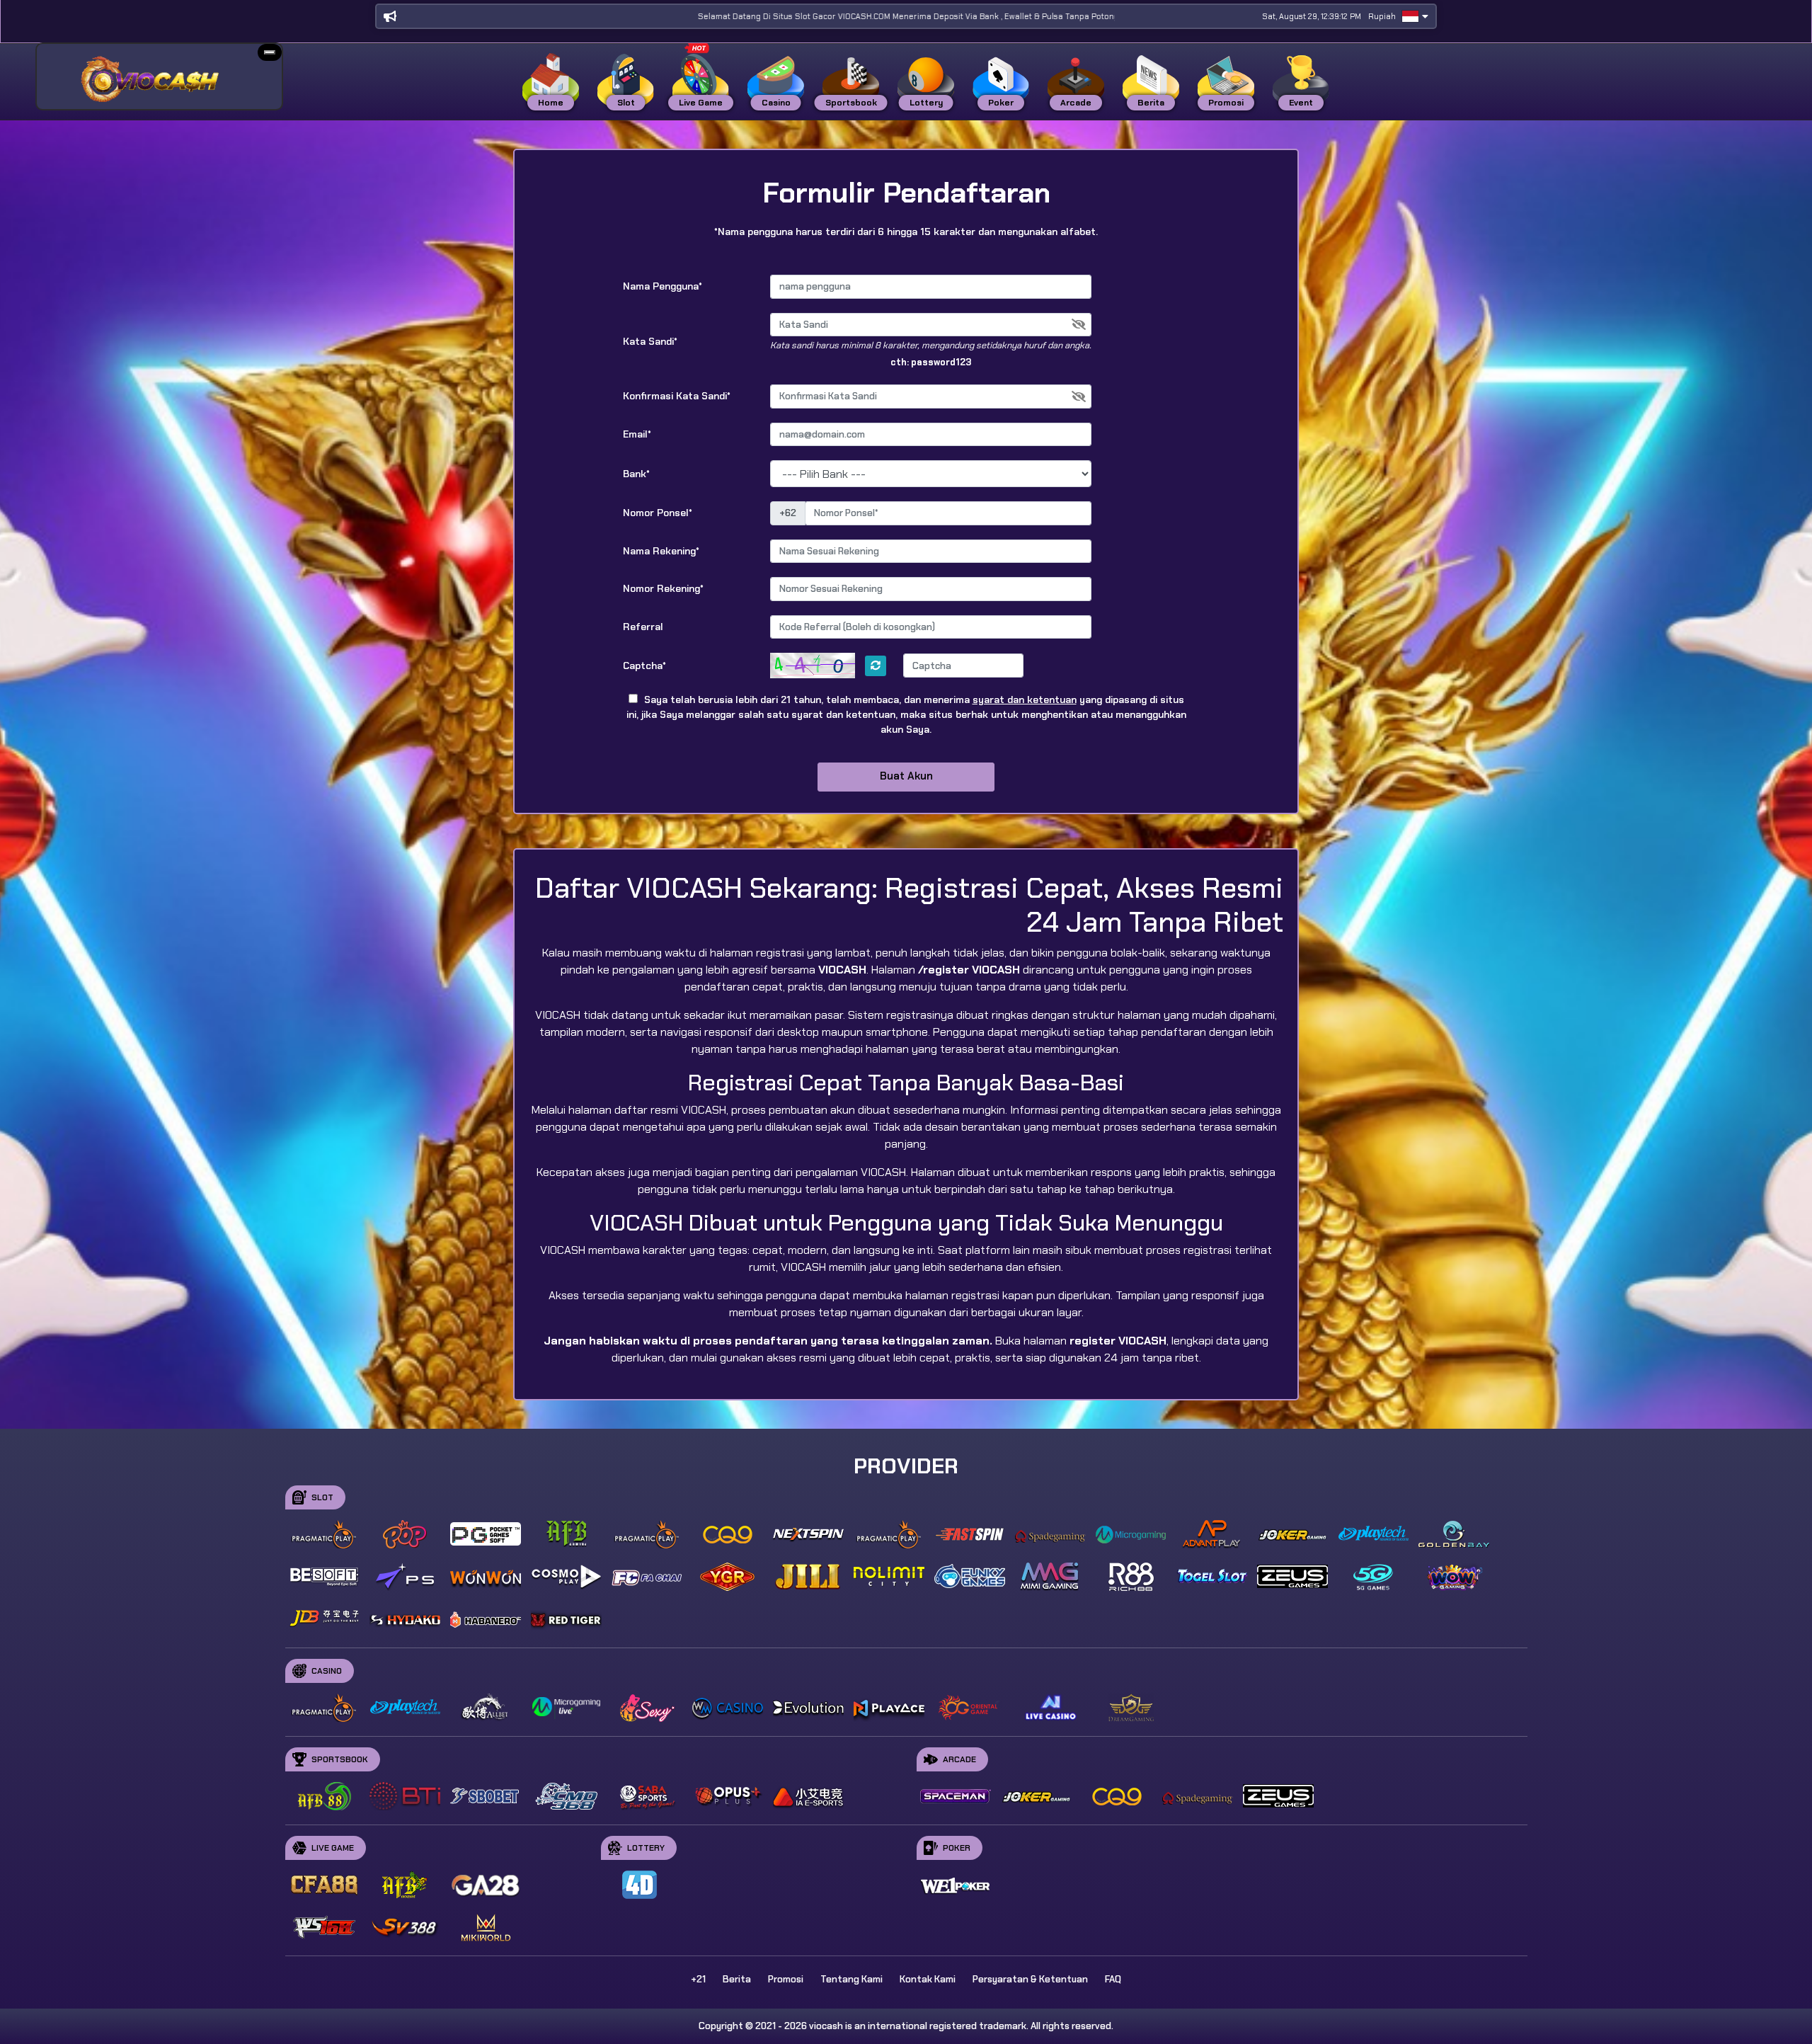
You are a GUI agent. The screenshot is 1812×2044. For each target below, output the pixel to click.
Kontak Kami (928, 1979)
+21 (698, 1979)
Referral (643, 627)
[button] (270, 52)
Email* (637, 434)
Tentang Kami (851, 1979)
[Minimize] (270, 52)
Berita (737, 1979)
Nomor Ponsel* (658, 513)
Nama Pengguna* (663, 286)
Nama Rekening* (661, 551)
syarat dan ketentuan (1025, 700)
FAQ (1113, 1979)
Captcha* (644, 666)
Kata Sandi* (650, 341)
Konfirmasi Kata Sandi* (677, 396)
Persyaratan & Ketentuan (1030, 1979)
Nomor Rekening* (663, 588)
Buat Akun (906, 776)
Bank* (636, 474)
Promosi (786, 1979)
